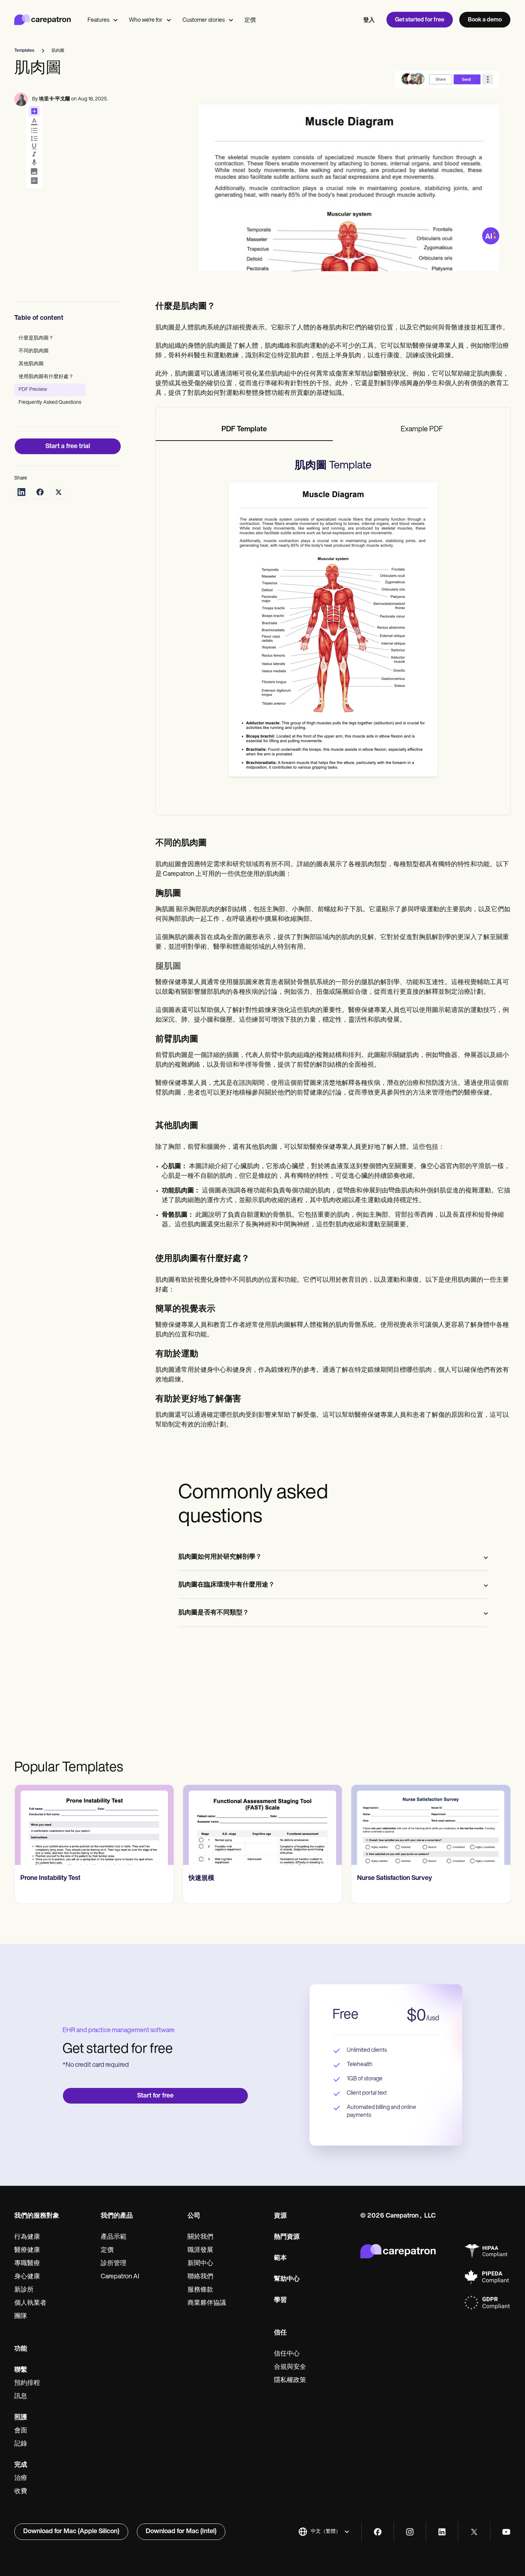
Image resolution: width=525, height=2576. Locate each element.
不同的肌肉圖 (34, 351)
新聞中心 (200, 2264)
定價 (250, 20)
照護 (21, 2418)
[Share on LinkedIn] (21, 492)
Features (98, 20)
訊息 (21, 2397)
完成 (21, 2465)
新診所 (24, 2290)
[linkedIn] (442, 2532)
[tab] (244, 430)
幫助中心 (287, 2279)
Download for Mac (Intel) (181, 2532)
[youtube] (506, 2532)
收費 (21, 2492)
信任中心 (287, 2354)
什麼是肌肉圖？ (36, 338)
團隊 (21, 2317)
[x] (474, 2532)
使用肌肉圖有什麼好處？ (46, 377)
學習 (280, 2300)
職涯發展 (200, 2250)
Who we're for (146, 20)
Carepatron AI (120, 2277)
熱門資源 (287, 2237)
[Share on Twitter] (59, 492)
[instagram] (410, 2532)
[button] (324, 2532)
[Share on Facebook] (40, 492)
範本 (280, 2258)
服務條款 (200, 2290)
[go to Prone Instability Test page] (94, 1825)
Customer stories (204, 20)
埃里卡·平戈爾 (54, 99)
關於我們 (200, 2237)
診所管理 (114, 2264)
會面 (21, 2431)
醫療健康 (27, 2250)
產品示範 (114, 2237)
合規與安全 (290, 2367)
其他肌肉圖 (31, 364)
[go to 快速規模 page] (262, 1825)
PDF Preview (33, 390)
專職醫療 (27, 2264)
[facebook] (378, 2532)
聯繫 (21, 2370)
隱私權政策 (290, 2381)
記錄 (21, 2444)
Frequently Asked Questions (50, 403)
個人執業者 (30, 2303)
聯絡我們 (200, 2277)
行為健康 (27, 2237)
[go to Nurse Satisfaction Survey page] (431, 1825)
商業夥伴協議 (207, 2303)
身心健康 (27, 2277)
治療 (21, 2478)
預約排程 (27, 2383)
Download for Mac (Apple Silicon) (71, 2532)
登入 (369, 20)
